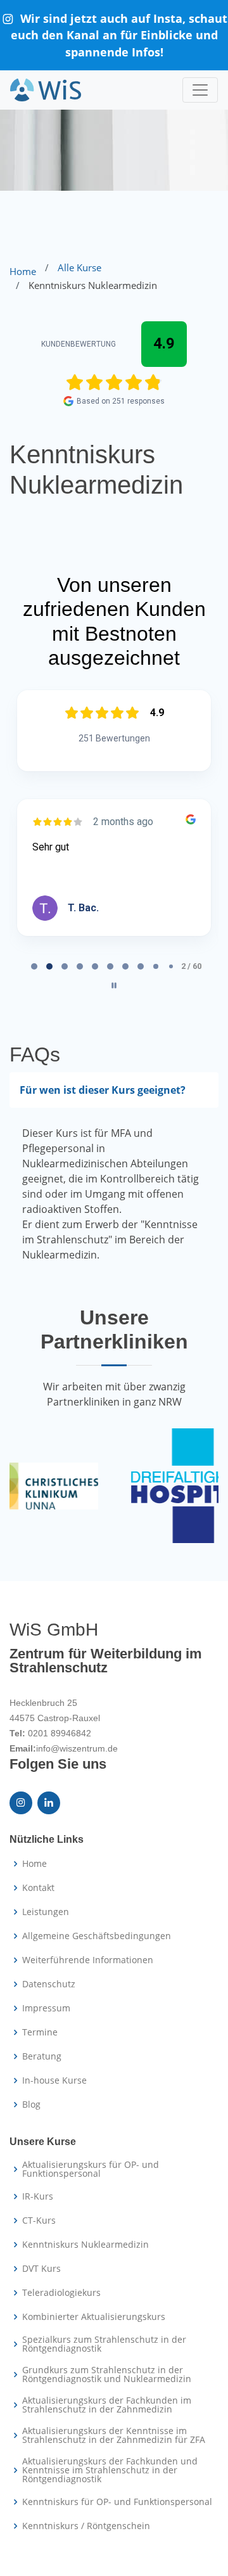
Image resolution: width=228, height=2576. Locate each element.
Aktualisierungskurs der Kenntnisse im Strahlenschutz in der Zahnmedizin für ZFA (114, 2435)
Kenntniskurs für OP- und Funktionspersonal (117, 2502)
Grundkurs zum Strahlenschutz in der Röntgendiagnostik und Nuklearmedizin (107, 2374)
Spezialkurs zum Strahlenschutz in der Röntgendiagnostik (104, 2344)
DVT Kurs (41, 2269)
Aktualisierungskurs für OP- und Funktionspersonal (91, 2169)
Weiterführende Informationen (88, 1960)
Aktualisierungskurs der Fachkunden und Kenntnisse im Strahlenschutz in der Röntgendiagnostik (110, 2470)
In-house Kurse (54, 2080)
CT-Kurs (39, 2220)
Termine (40, 2032)
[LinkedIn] (49, 1803)
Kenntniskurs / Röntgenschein (86, 2526)
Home (23, 271)
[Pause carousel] (114, 985)
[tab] (34, 966)
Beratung (42, 2056)
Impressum (46, 2008)
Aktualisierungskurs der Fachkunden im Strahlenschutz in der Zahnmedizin (107, 2405)
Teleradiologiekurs (61, 2293)
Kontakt (38, 1888)
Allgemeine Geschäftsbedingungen (97, 1936)
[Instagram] (21, 1803)
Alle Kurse (79, 267)
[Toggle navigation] (200, 90)
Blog (31, 2105)
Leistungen (46, 1912)
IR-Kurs (38, 2196)
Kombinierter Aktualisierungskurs (94, 2317)
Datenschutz (49, 1984)
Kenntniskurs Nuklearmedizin (85, 2245)
